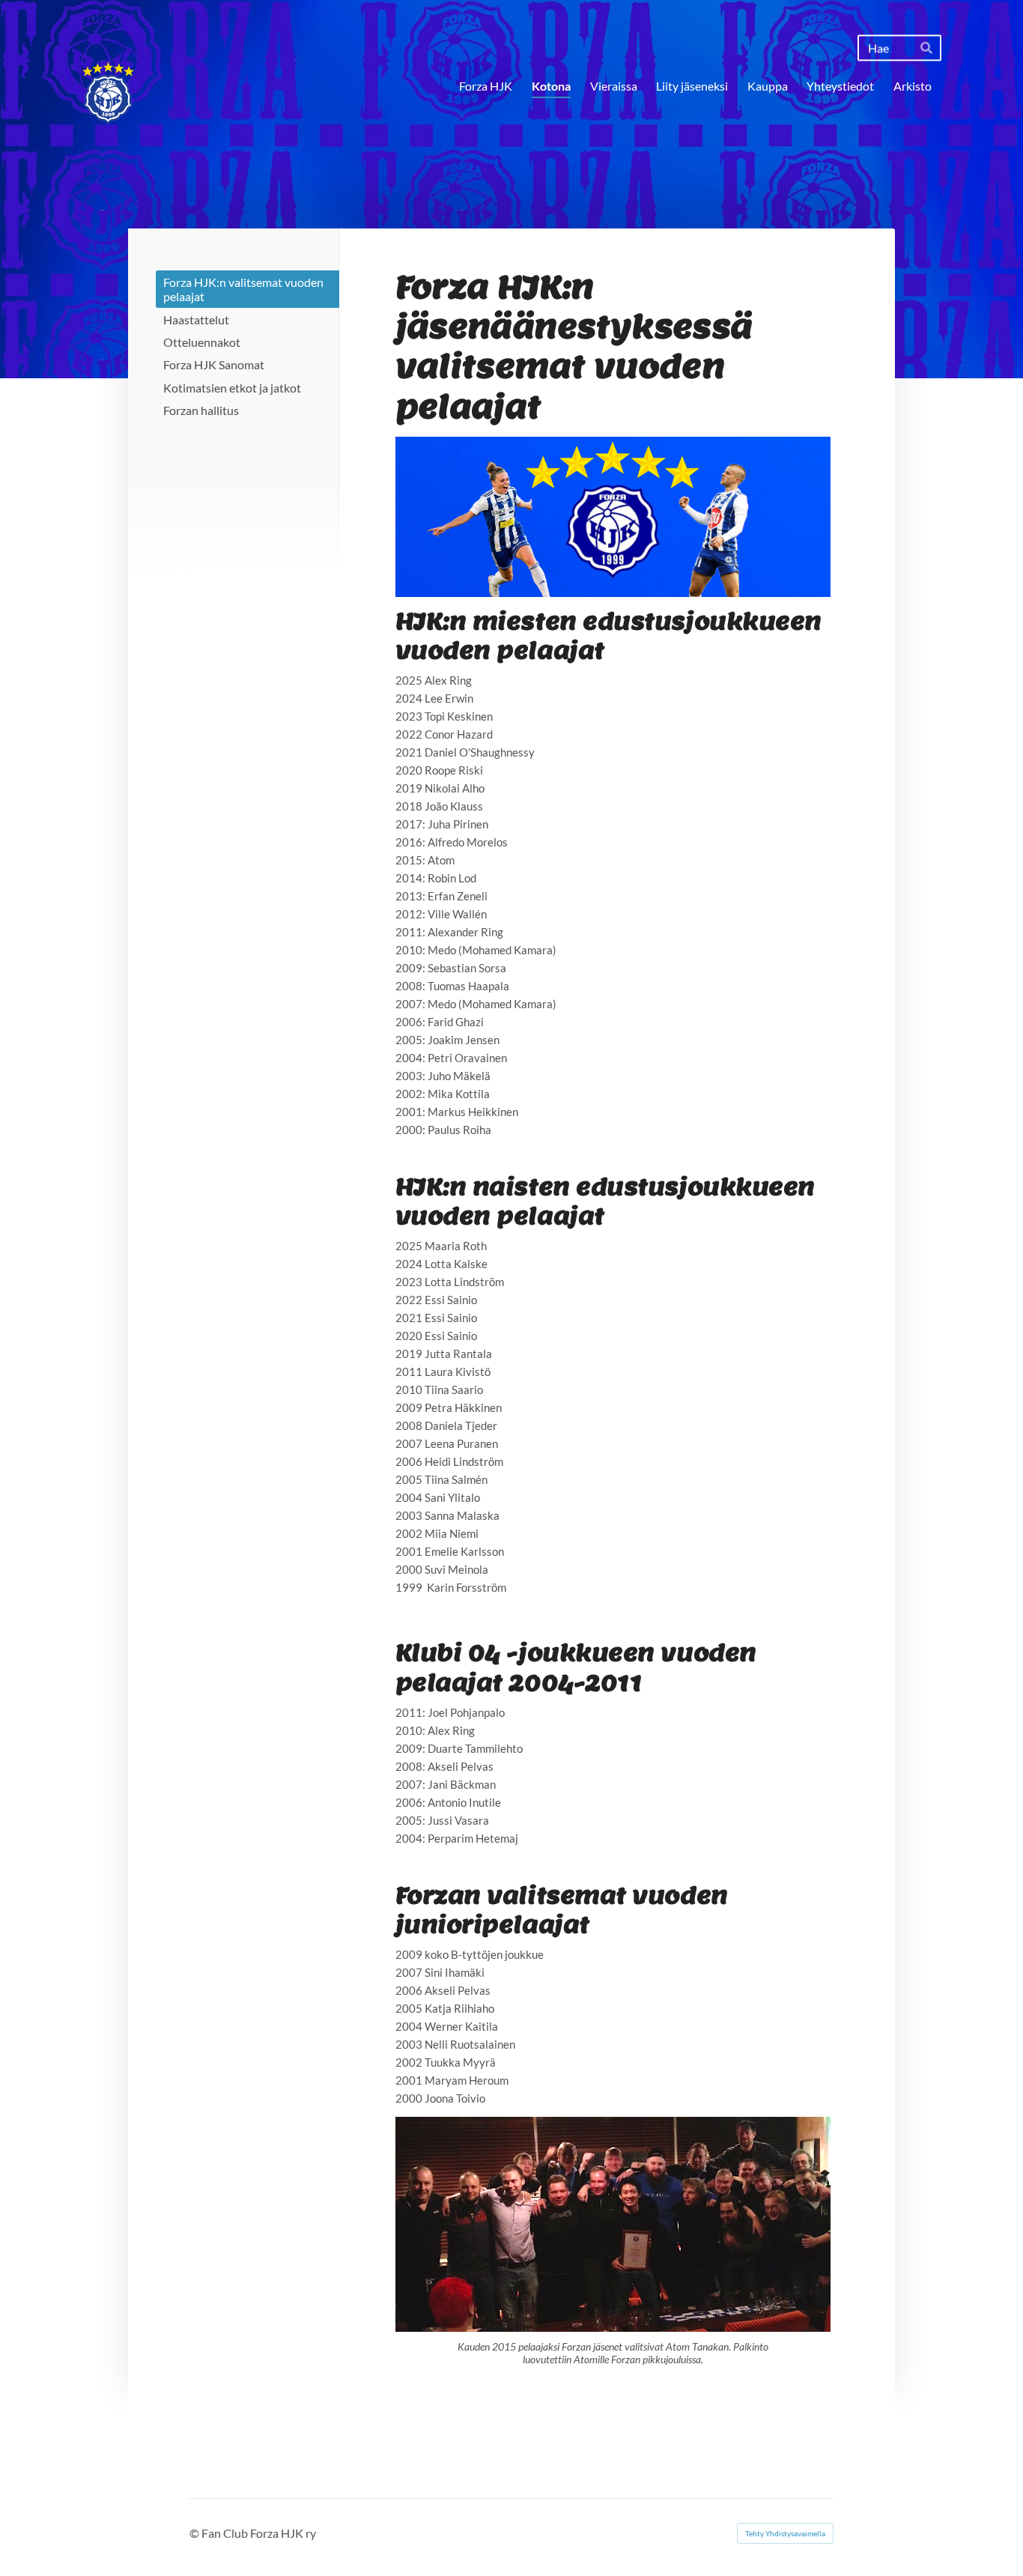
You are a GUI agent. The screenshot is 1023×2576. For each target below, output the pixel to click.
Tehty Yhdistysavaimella (785, 2533)
